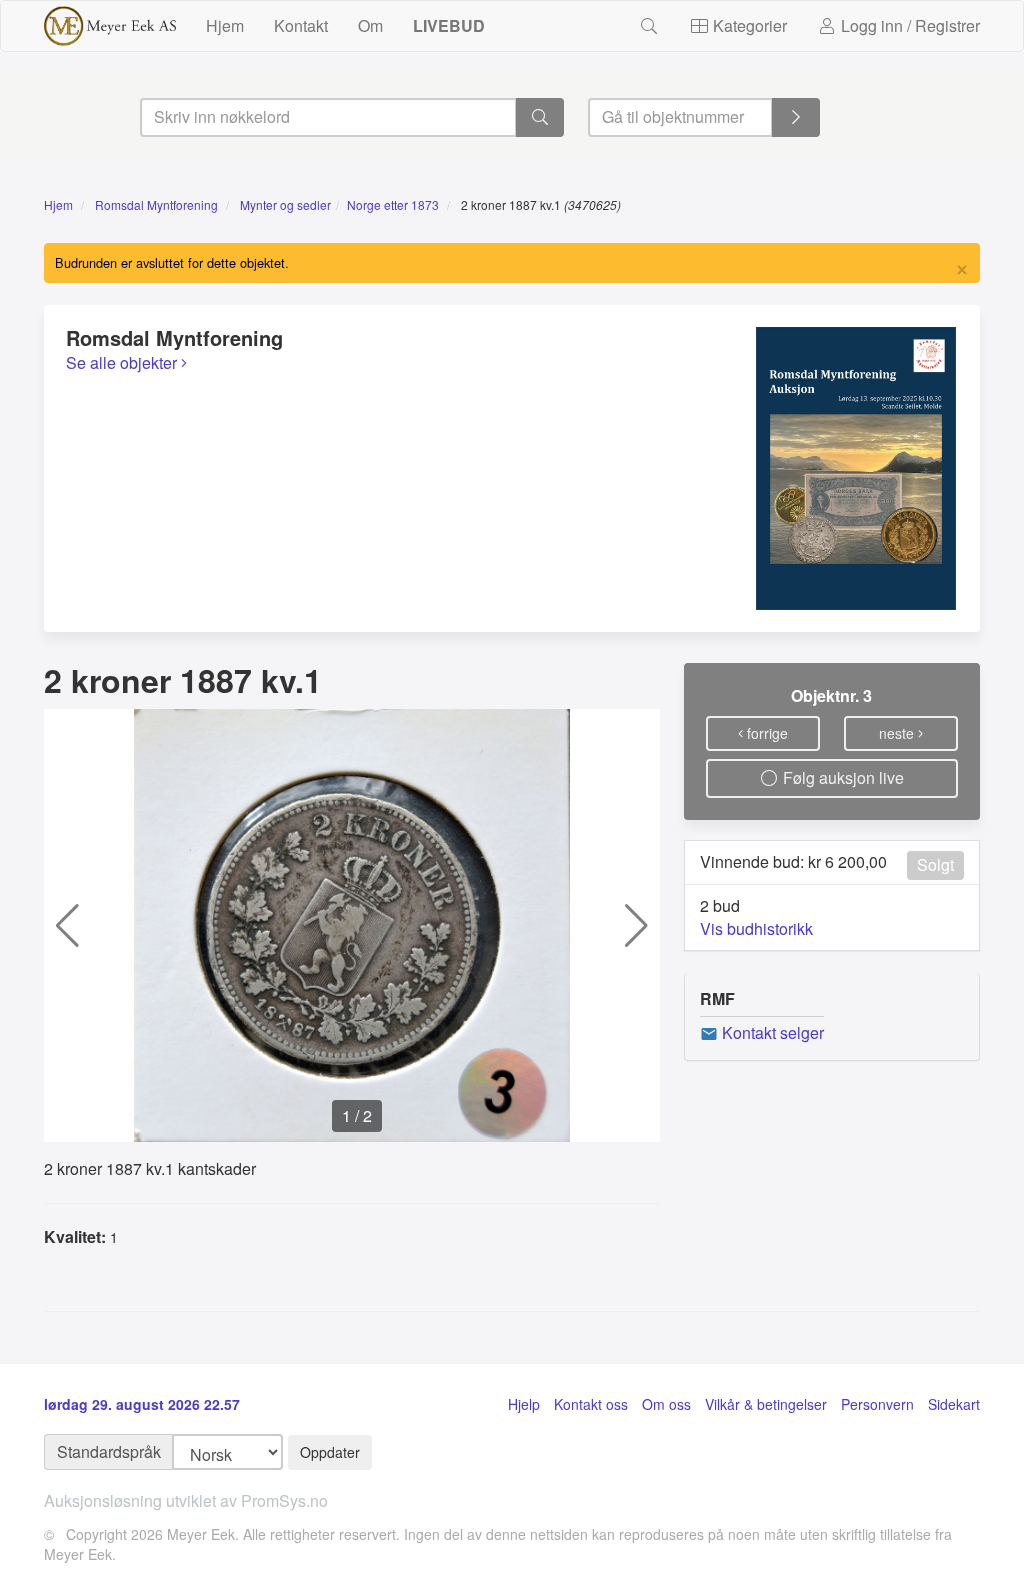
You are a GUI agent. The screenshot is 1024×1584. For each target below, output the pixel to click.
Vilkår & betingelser (766, 1404)
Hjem (225, 25)
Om (370, 25)
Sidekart (954, 1404)
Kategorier (748, 25)
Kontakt (301, 25)
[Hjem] (110, 26)
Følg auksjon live (841, 777)
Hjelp (524, 1404)
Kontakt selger (771, 1032)
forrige (765, 733)
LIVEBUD (449, 25)
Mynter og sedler (285, 204)
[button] (67, 926)
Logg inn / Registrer (908, 25)
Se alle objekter (123, 362)
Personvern (877, 1404)
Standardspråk (109, 1451)
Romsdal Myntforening (156, 204)
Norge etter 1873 (393, 204)
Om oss (666, 1404)
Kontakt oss (591, 1404)
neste (898, 733)
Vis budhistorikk (756, 928)
